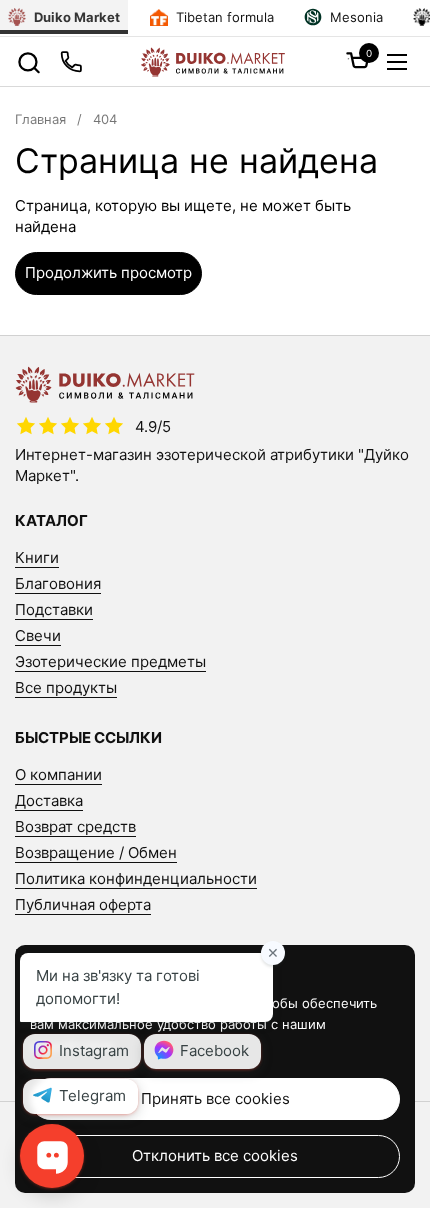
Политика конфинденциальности (136, 878)
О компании (58, 774)
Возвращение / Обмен (96, 852)
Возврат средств (75, 826)
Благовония (58, 583)
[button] (28, 62)
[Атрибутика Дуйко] (212, 62)
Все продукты (66, 687)
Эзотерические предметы (110, 661)
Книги (37, 557)
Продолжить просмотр (108, 272)
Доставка (49, 800)
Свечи (38, 635)
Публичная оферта (83, 904)
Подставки (54, 609)
